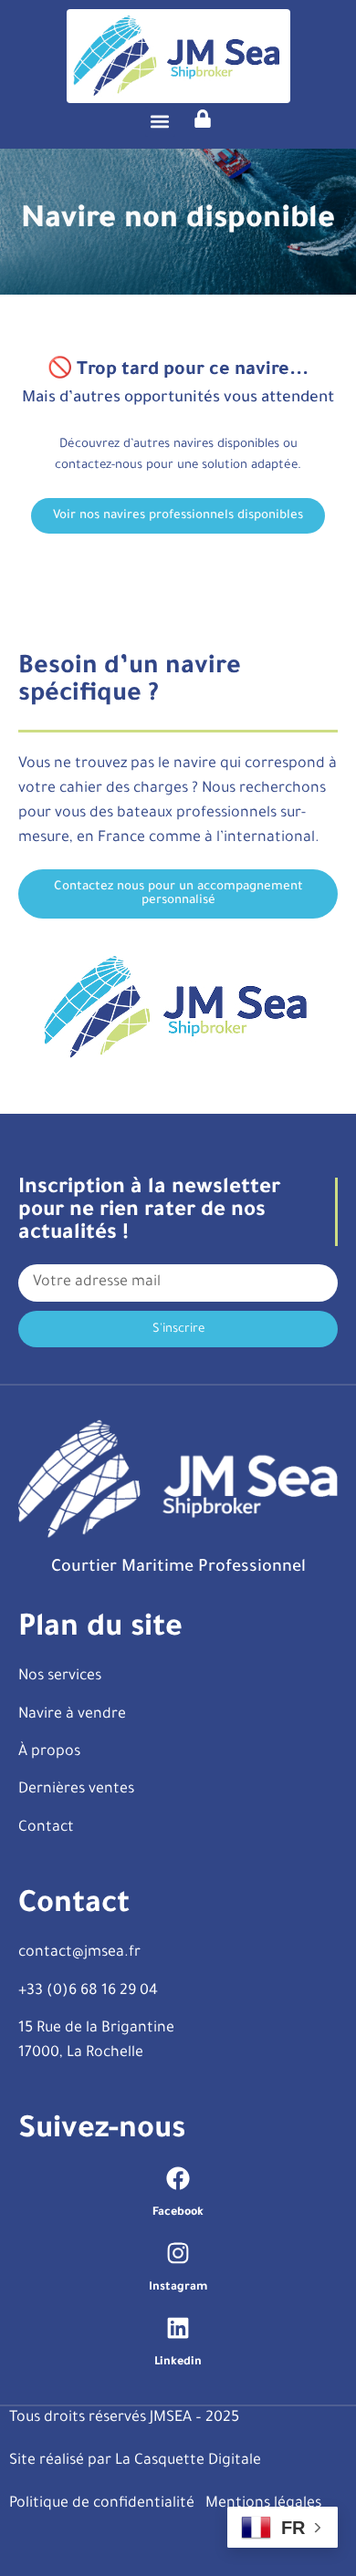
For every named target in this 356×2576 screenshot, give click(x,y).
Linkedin (178, 2363)
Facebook (178, 2213)
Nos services (60, 1677)
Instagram (178, 2288)
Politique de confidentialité (102, 2504)
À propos (49, 1752)
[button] (160, 122)
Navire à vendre (72, 1715)
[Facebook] (178, 2178)
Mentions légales (263, 2504)
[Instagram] (178, 2253)
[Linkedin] (178, 2328)
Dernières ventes (76, 1790)
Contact (46, 1828)
